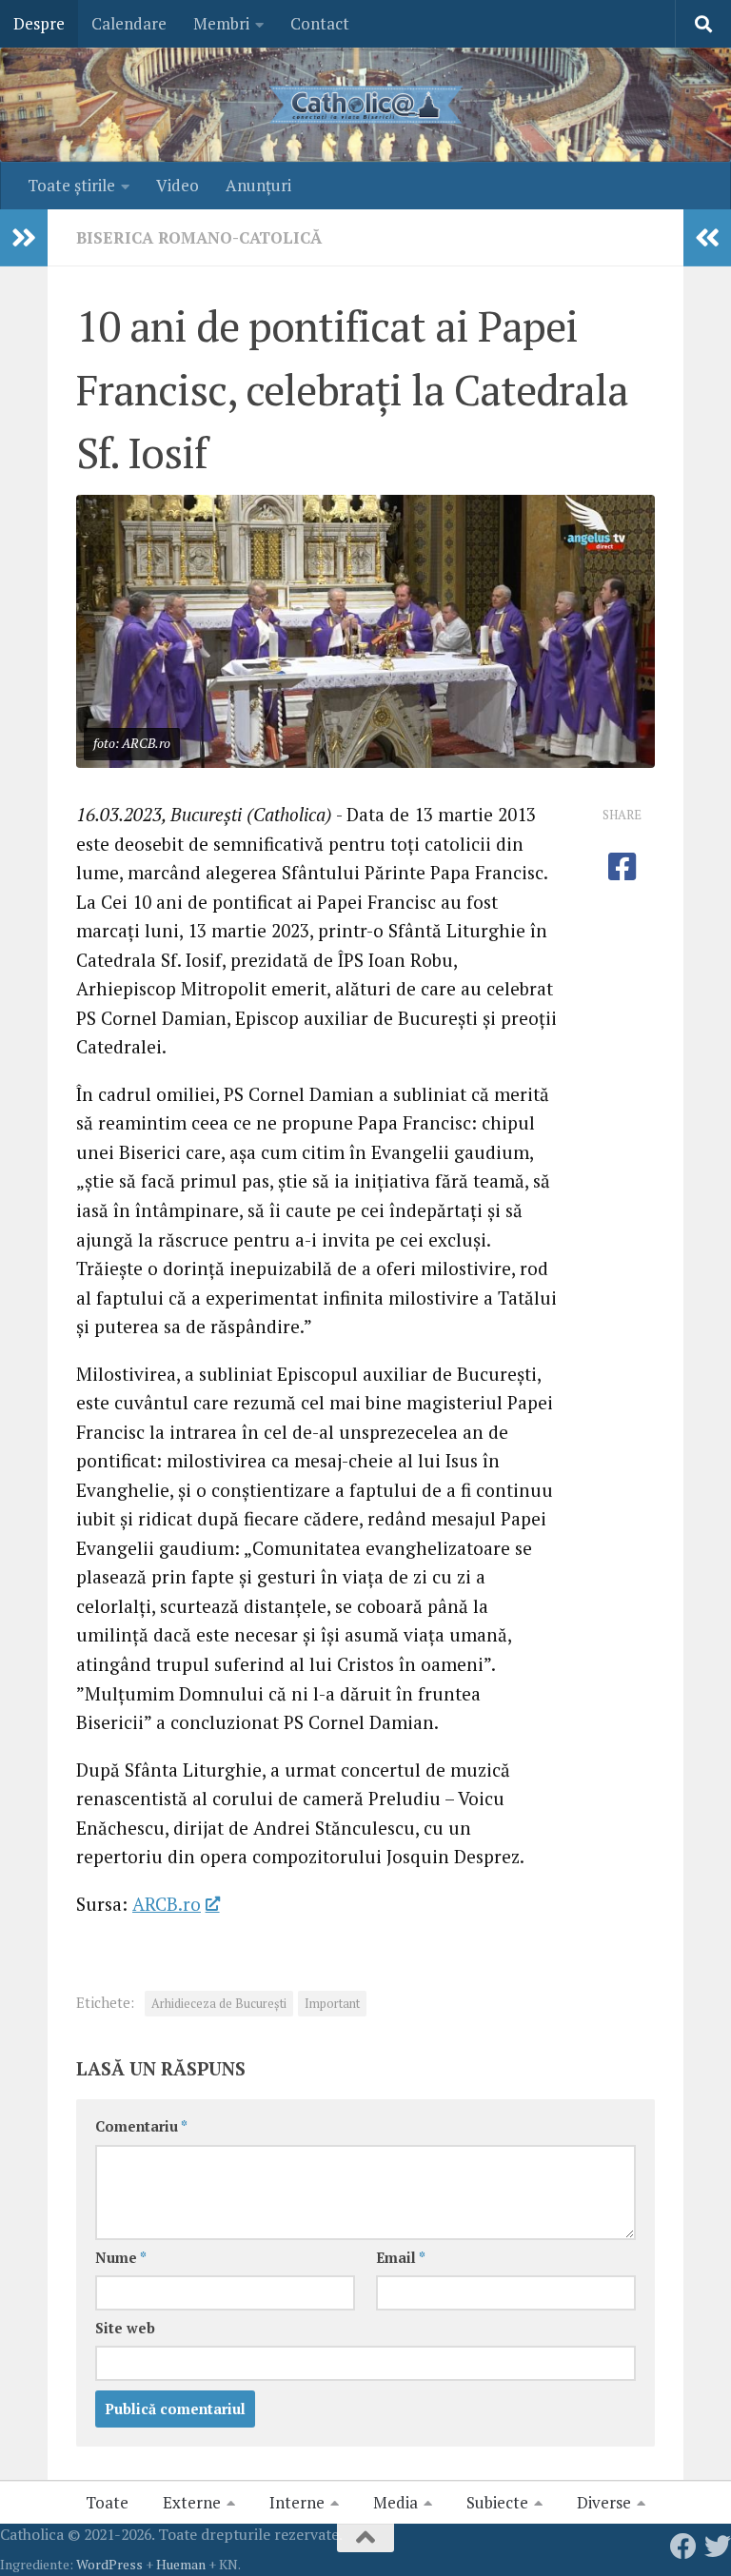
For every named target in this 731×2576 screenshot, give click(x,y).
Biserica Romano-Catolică (199, 237)
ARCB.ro (167, 1904)
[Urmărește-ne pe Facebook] (683, 2547)
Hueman (181, 2564)
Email (401, 2258)
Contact (320, 23)
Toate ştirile (71, 185)
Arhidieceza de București (219, 2004)
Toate (107, 2502)
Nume (121, 2258)
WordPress (109, 2564)
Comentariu (141, 2126)
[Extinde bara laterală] (24, 238)
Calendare (129, 23)
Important (332, 2004)
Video (178, 185)
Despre (39, 23)
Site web (125, 2328)
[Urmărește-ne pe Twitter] (718, 2547)
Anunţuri (258, 185)
